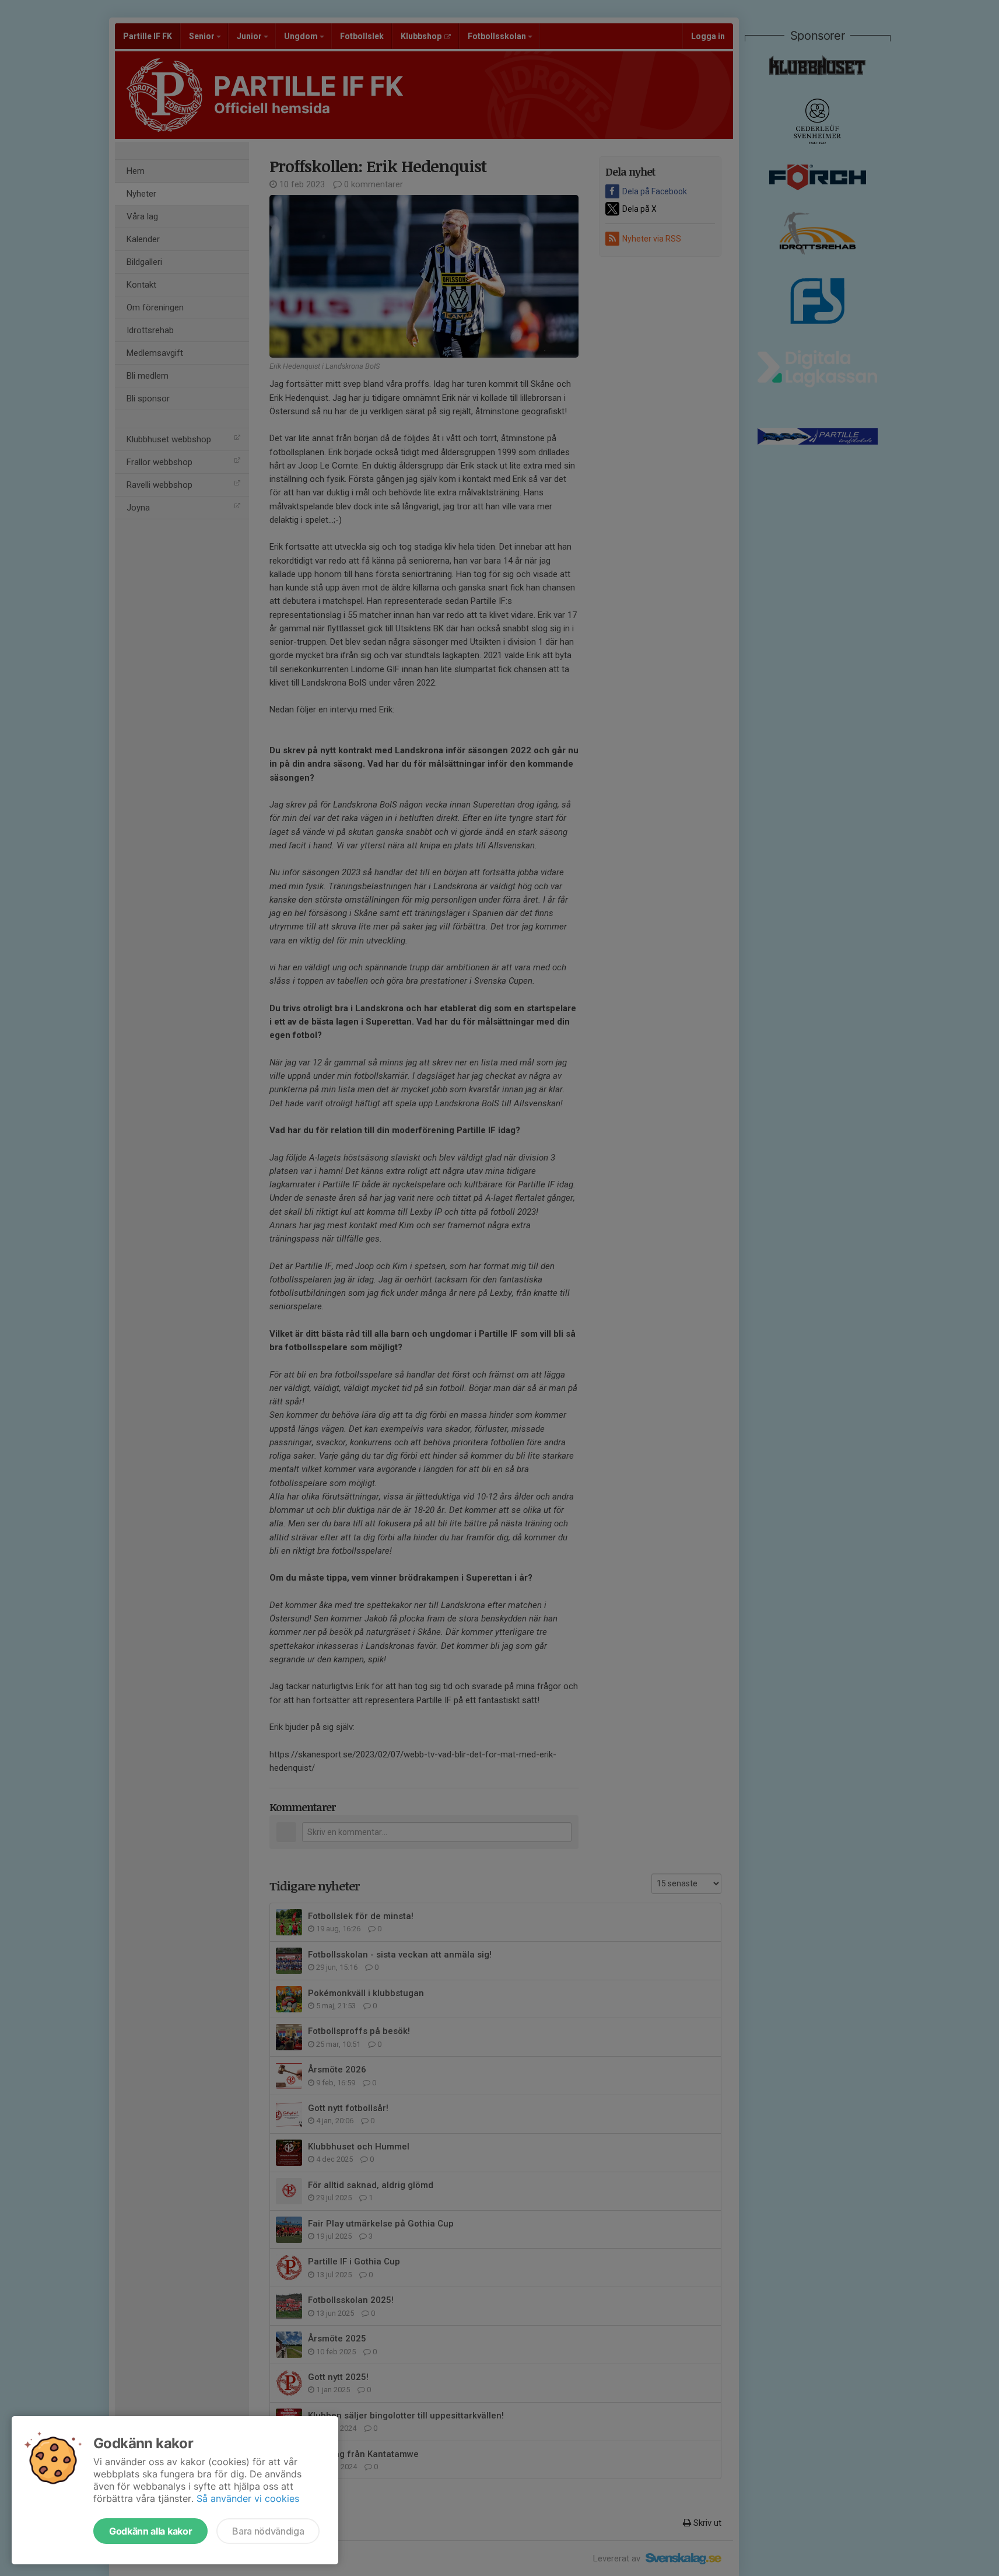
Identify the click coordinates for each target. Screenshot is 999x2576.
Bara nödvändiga (268, 2531)
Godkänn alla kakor (150, 2531)
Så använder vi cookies (248, 2498)
